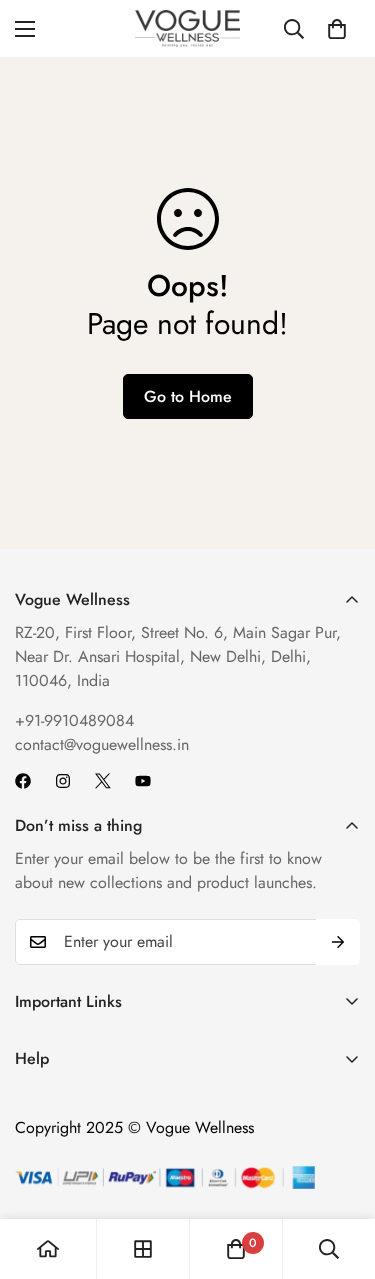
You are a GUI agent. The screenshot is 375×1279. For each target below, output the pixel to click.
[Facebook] (23, 781)
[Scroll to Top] (339, 1173)
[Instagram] (63, 781)
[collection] (143, 1249)
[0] (337, 29)
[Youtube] (143, 781)
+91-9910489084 (74, 720)
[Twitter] (103, 781)
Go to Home (188, 396)
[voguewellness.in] (187, 28)
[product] (48, 1249)
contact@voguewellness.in (102, 744)
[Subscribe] (338, 942)
